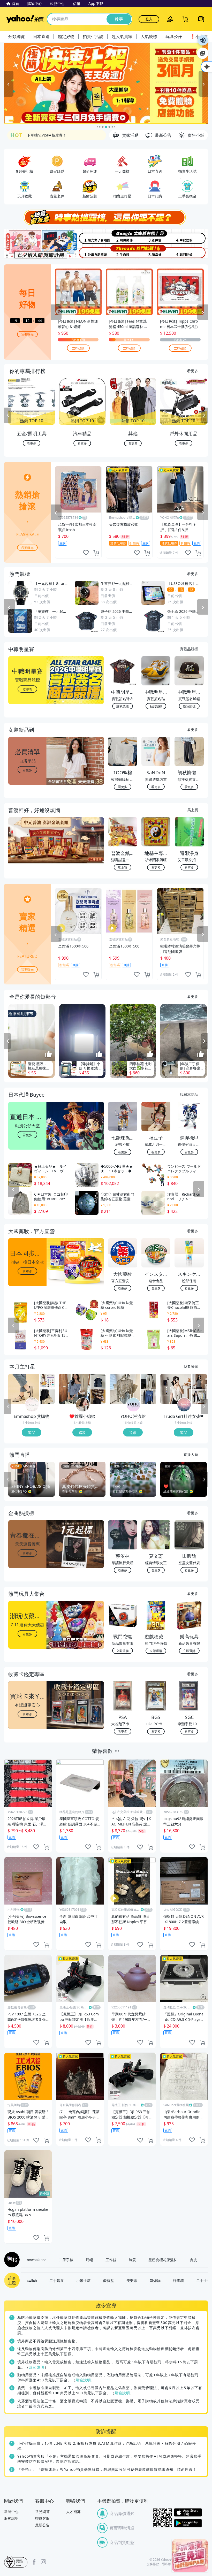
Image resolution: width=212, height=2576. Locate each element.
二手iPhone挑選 (41, 135)
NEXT (204, 415)
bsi (16, 2562)
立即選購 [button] (123, 1651)
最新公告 (42, 2525)
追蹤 (32, 1432)
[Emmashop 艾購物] (32, 1405)
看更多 (193, 371)
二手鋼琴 (57, 2280)
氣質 (132, 2260)
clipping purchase (96, 553)
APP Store (188, 2513)
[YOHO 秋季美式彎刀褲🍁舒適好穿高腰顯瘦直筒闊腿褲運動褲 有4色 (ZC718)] (149, 1381)
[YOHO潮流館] (133, 1405)
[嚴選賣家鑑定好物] (106, 84)
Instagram (43, 2562)
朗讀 (203, 40)
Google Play (188, 2523)
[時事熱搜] (106, 217)
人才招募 (73, 2512)
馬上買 (193, 810)
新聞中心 (11, 2512)
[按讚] (49, 1054)
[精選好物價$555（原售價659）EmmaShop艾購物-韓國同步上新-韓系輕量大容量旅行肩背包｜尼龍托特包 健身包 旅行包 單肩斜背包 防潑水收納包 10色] (47, 1381)
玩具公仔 (174, 36)
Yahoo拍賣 (25, 19)
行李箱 (178, 2280)
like (86, 553)
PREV (8, 415)
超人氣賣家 (122, 36)
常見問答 (42, 2512)
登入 (149, 19)
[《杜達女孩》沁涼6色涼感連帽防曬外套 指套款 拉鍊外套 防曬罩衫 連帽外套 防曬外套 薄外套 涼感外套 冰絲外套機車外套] (199, 1397)
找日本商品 (189, 1094)
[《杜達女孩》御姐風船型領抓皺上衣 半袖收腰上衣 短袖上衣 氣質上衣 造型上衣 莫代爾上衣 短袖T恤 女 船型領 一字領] (199, 1381)
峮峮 (89, 2260)
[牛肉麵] (123, 252)
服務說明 (11, 2518)
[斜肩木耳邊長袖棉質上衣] (74, 1389)
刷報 (11, 2260)
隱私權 (166, 2564)
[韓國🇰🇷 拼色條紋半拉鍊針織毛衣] (98, 1397)
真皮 (193, 2260)
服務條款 (153, 2564)
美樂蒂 (132, 2280)
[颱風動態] (123, 237)
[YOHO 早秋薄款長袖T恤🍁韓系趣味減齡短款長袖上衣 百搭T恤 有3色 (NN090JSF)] (149, 1397)
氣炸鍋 (155, 2280)
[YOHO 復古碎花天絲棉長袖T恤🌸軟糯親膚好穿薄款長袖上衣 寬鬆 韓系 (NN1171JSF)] (125, 1389)
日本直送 (41, 36)
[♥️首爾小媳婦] (83, 1405)
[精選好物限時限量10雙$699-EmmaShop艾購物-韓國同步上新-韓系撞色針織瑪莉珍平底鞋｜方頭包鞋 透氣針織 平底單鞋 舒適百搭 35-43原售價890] (24, 1389)
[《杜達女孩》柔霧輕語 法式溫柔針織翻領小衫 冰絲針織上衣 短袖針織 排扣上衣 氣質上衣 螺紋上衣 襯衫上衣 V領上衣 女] (176, 1389)
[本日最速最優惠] (190, 2555)
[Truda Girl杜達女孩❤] (184, 1405)
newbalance (37, 2260)
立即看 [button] (27, 689)
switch (32, 2280)
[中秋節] (191, 237)
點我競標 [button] (123, 706)
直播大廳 (191, 1454)
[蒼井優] (157, 237)
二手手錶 (66, 2260)
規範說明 (37, 2367)
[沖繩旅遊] (89, 252)
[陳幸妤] (157, 252)
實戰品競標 (189, 649)
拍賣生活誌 (93, 36)
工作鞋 (111, 2260)
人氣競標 (149, 36)
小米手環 (84, 2280)
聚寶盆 (109, 2280)
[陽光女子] (89, 237)
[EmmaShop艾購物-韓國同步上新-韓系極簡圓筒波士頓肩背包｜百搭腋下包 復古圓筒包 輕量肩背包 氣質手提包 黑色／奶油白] (47, 1397)
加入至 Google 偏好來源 (203, 53)
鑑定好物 (66, 36)
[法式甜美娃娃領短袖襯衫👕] (98, 1381)
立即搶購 (78, 348)
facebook (34, 2562)
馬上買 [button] (123, 867)
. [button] (28, 850)
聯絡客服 (42, 2518)
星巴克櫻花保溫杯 (163, 2260)
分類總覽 (17, 36)
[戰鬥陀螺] (191, 252)
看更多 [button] (27, 770)
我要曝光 (27, 334)
